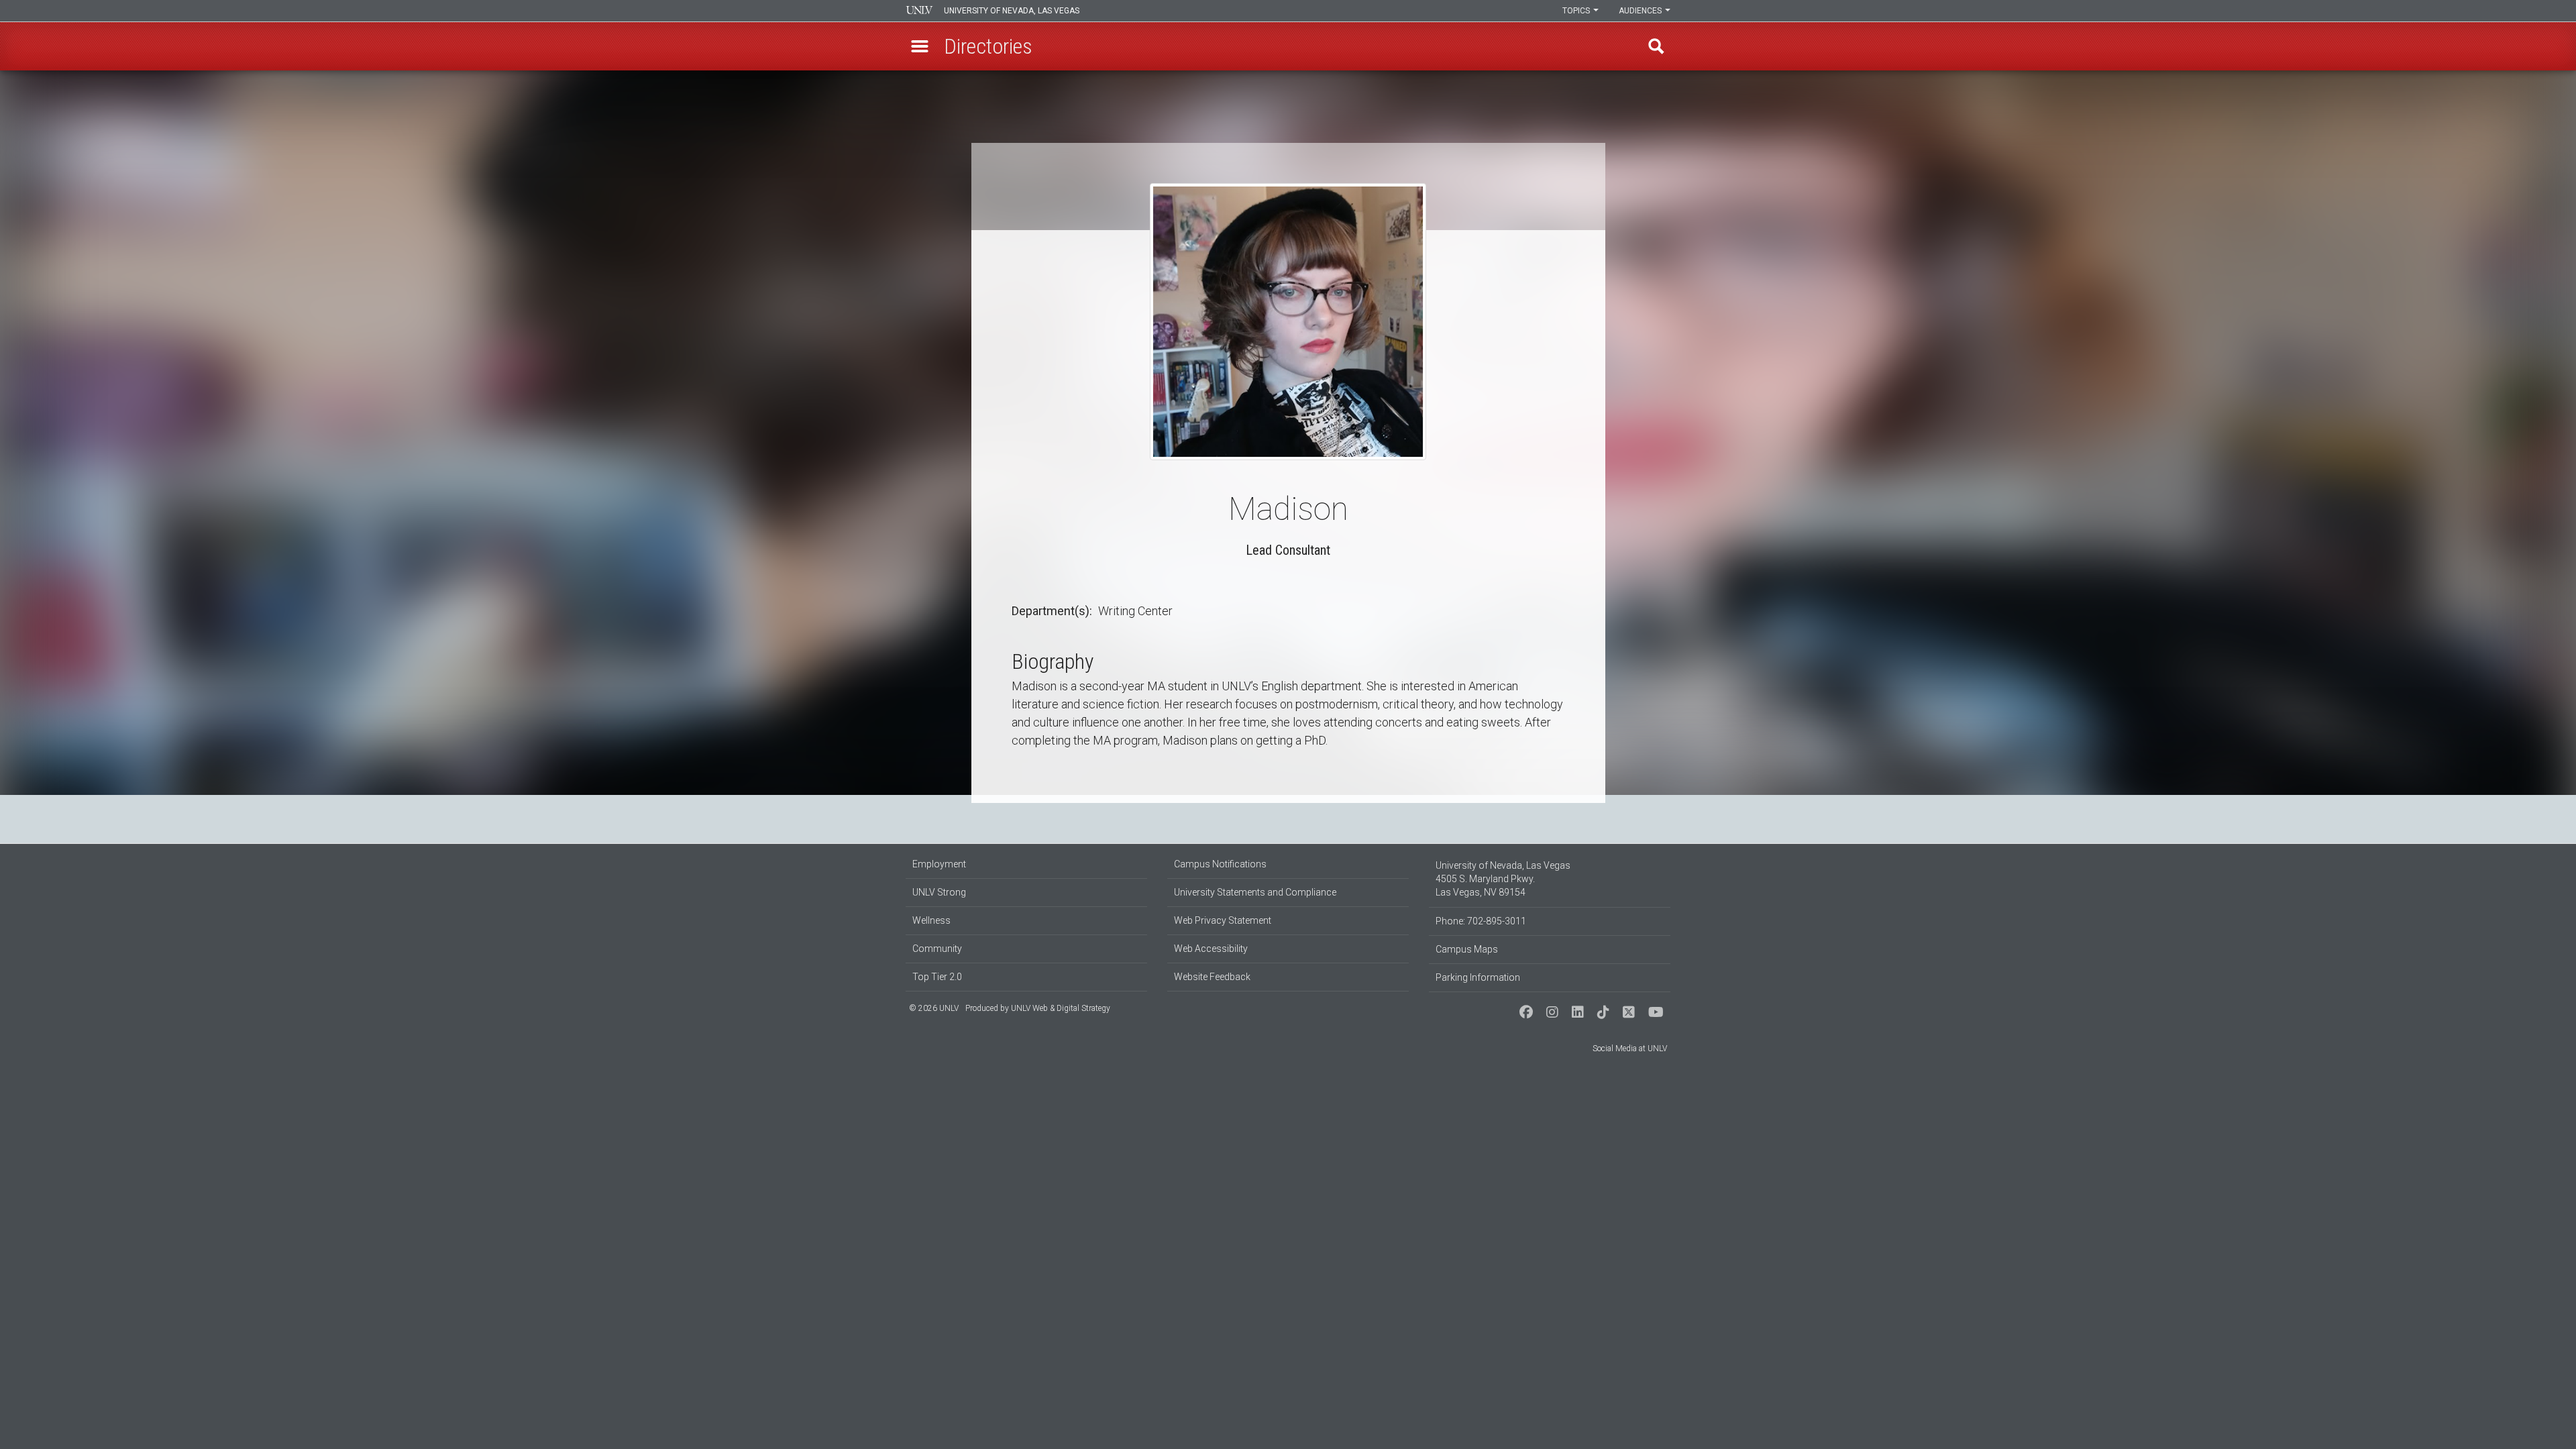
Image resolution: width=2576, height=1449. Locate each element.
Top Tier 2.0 (937, 977)
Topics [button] (1577, 11)
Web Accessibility (1211, 949)
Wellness (931, 920)
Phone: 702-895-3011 (1481, 921)
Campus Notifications (1220, 864)
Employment (939, 864)
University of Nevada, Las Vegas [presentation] (1012, 11)
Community (937, 949)
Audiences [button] (1641, 11)
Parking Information (1478, 977)
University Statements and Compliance (1255, 892)
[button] (920, 46)
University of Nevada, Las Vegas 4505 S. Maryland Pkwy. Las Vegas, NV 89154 (1503, 879)
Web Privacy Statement (1223, 920)
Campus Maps (1467, 949)
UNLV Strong (939, 892)
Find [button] (1656, 46)
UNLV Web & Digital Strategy (1061, 1008)
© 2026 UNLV (934, 1008)
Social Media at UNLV (1630, 1049)
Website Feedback (1212, 977)
